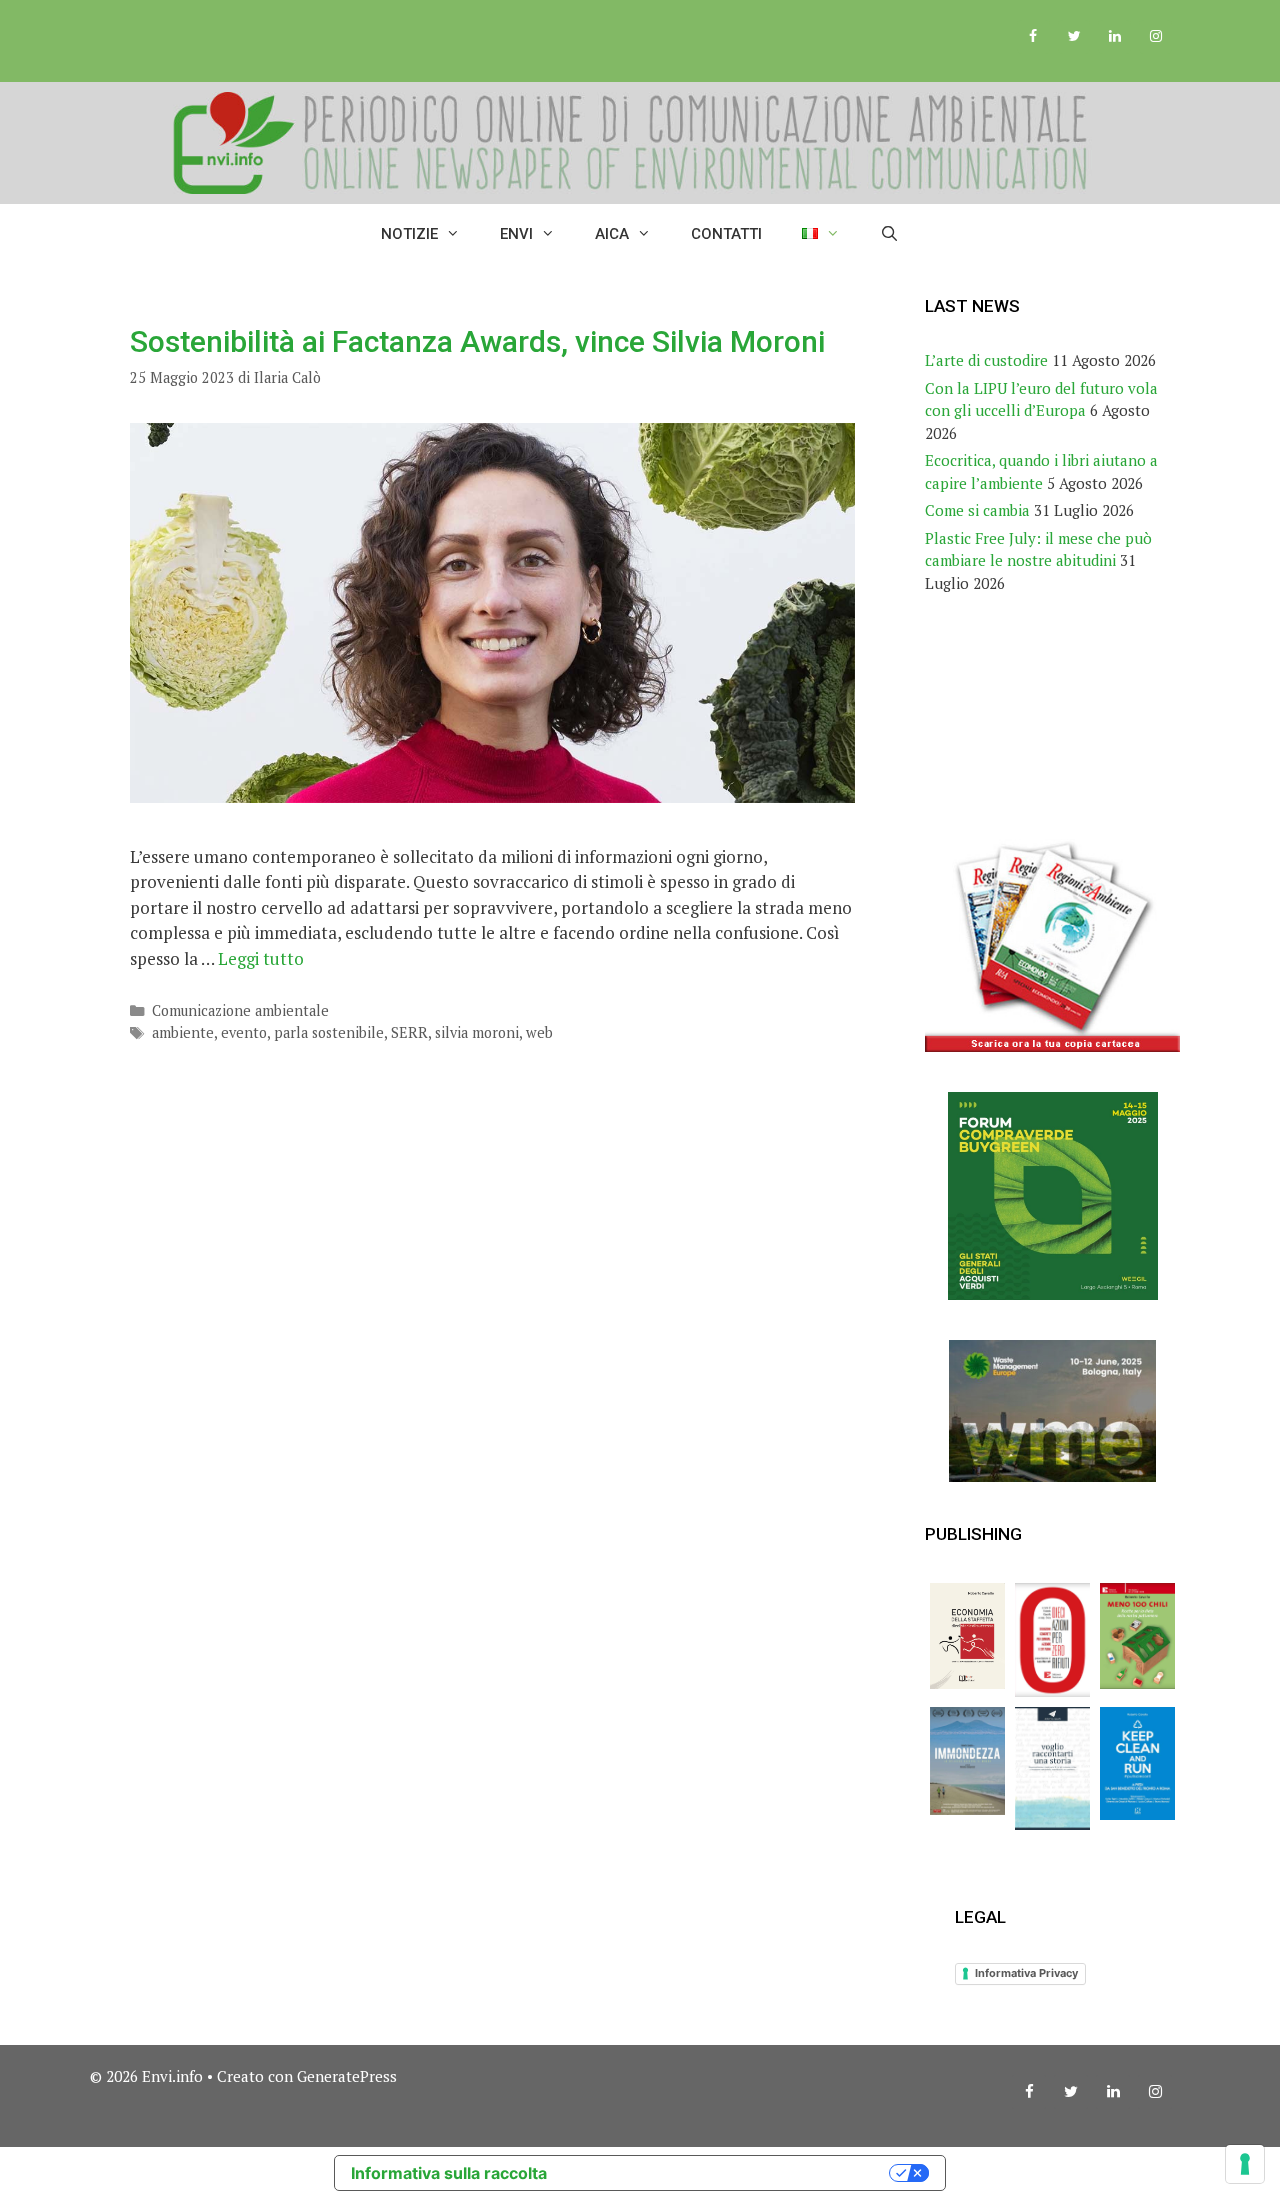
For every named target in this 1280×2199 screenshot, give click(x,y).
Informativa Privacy (1026, 1973)
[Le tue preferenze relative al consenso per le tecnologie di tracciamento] (1245, 2164)
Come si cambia (977, 510)
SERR (409, 1032)
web (539, 1032)
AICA (612, 234)
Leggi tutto (261, 958)
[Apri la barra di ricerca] (889, 234)
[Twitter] (1074, 37)
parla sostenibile (329, 1032)
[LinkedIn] (1114, 37)
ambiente (183, 1032)
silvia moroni (477, 1032)
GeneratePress (347, 2076)
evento (244, 1032)
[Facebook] (1033, 37)
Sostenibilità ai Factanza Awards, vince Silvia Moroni (477, 341)
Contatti (726, 234)
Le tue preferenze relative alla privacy (728, 2173)
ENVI (516, 234)
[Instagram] (1155, 37)
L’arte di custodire (986, 360)
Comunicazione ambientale (240, 1010)
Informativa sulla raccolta (449, 2173)
